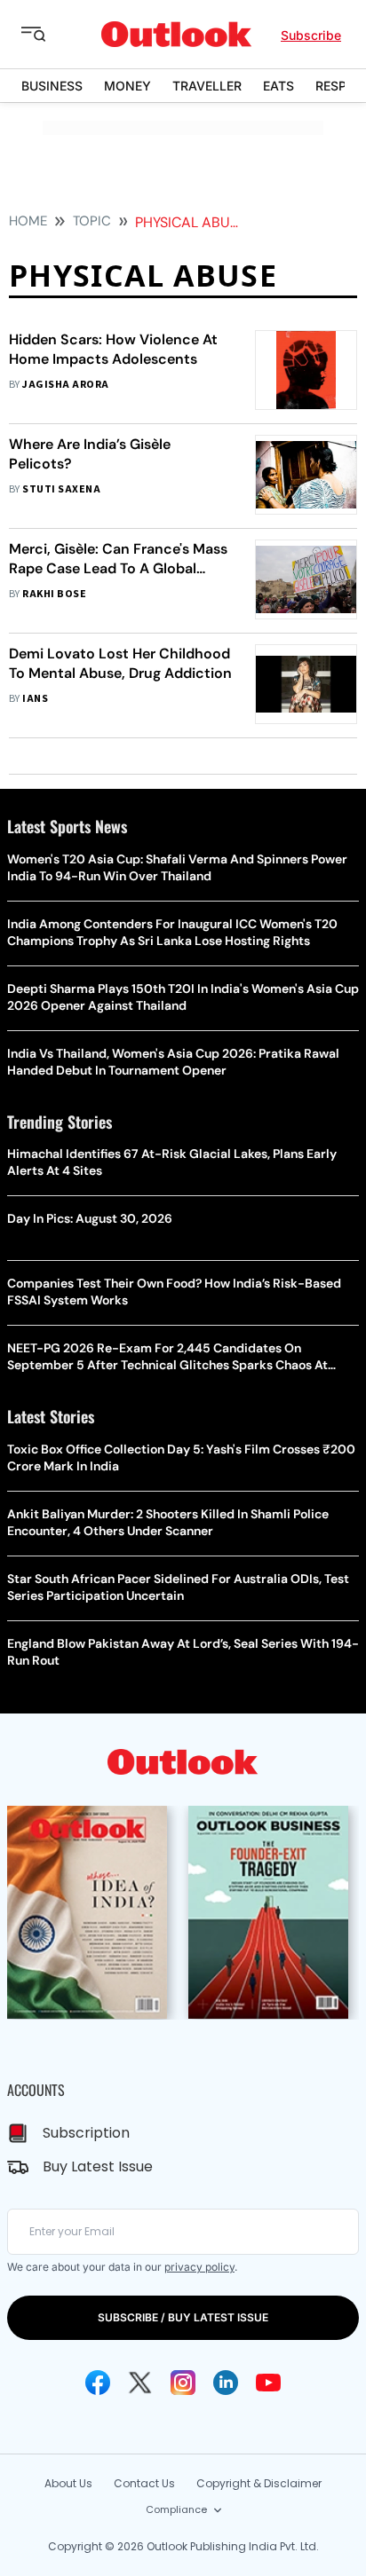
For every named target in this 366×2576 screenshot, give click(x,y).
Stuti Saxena (61, 489)
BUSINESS (52, 86)
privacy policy (199, 2267)
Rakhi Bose (54, 594)
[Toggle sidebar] (47, 35)
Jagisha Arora (65, 385)
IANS (35, 699)
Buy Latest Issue (98, 2166)
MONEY (127, 86)
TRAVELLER (207, 86)
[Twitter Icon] (140, 2383)
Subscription (86, 2133)
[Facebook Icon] (98, 2383)
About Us (68, 2483)
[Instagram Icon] (183, 2383)
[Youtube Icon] (268, 2383)
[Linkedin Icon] (226, 2383)
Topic (92, 221)
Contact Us (144, 2483)
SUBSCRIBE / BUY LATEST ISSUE (183, 2317)
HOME (28, 221)
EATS (278, 86)
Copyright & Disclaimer (259, 2483)
